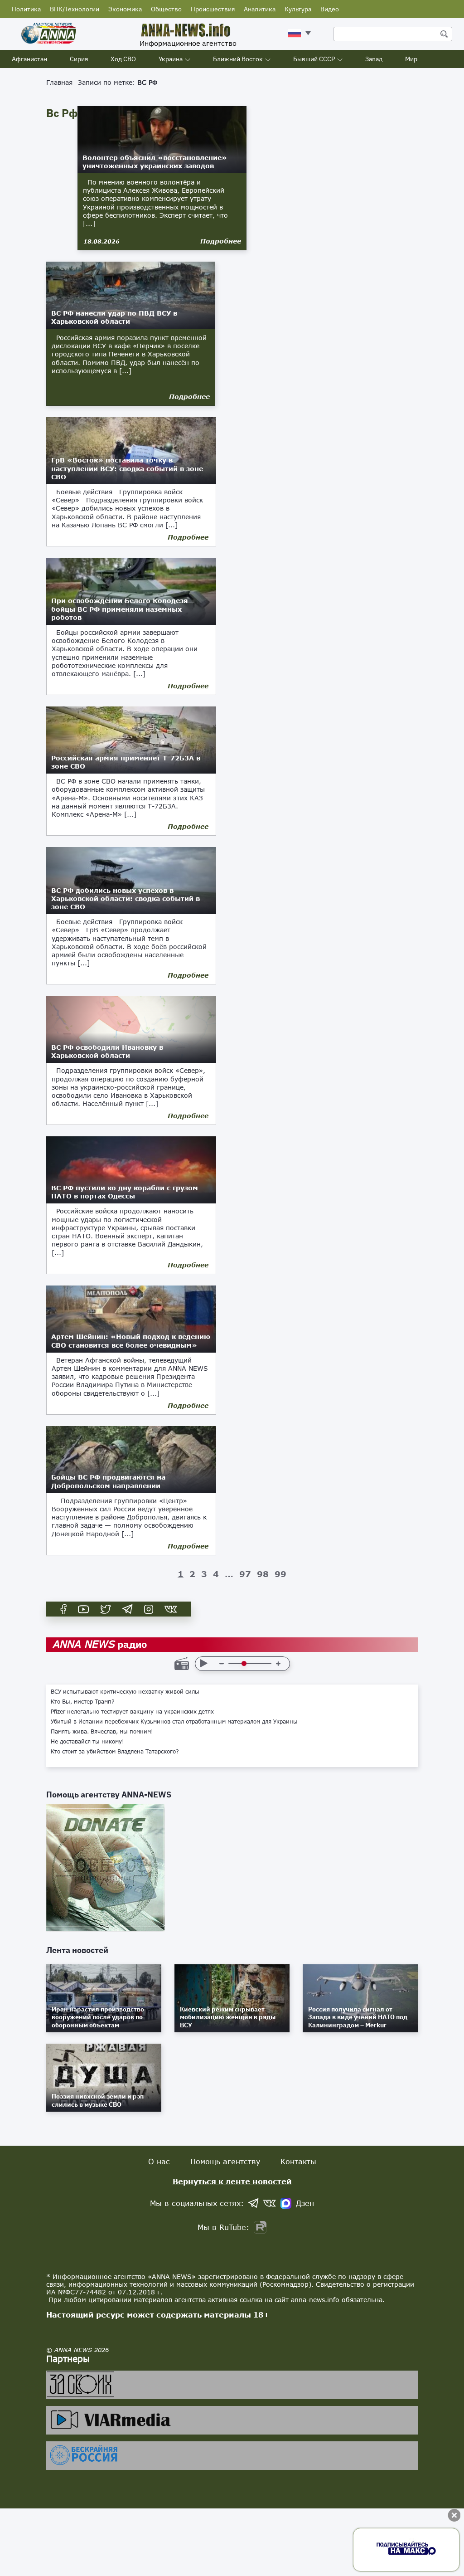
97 (245, 1574)
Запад (374, 59)
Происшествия (213, 9)
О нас (159, 2161)
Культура (298, 9)
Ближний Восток (238, 59)
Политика (26, 9)
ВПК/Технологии (75, 9)
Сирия (79, 59)
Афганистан (29, 59)
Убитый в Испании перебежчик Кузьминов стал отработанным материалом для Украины (174, 1722)
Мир (411, 59)
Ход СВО (123, 59)
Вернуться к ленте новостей (232, 2181)
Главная (59, 82)
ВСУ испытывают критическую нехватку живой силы (125, 1692)
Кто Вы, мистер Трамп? (83, 1702)
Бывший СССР (314, 59)
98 (263, 1574)
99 (280, 1574)
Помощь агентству (225, 2161)
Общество (166, 9)
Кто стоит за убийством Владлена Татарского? (115, 1752)
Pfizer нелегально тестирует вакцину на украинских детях (132, 1712)
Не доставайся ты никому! (87, 1742)
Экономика (125, 9)
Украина (171, 59)
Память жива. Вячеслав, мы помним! (102, 1732)
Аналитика (260, 9)
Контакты (298, 2161)
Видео (330, 9)
